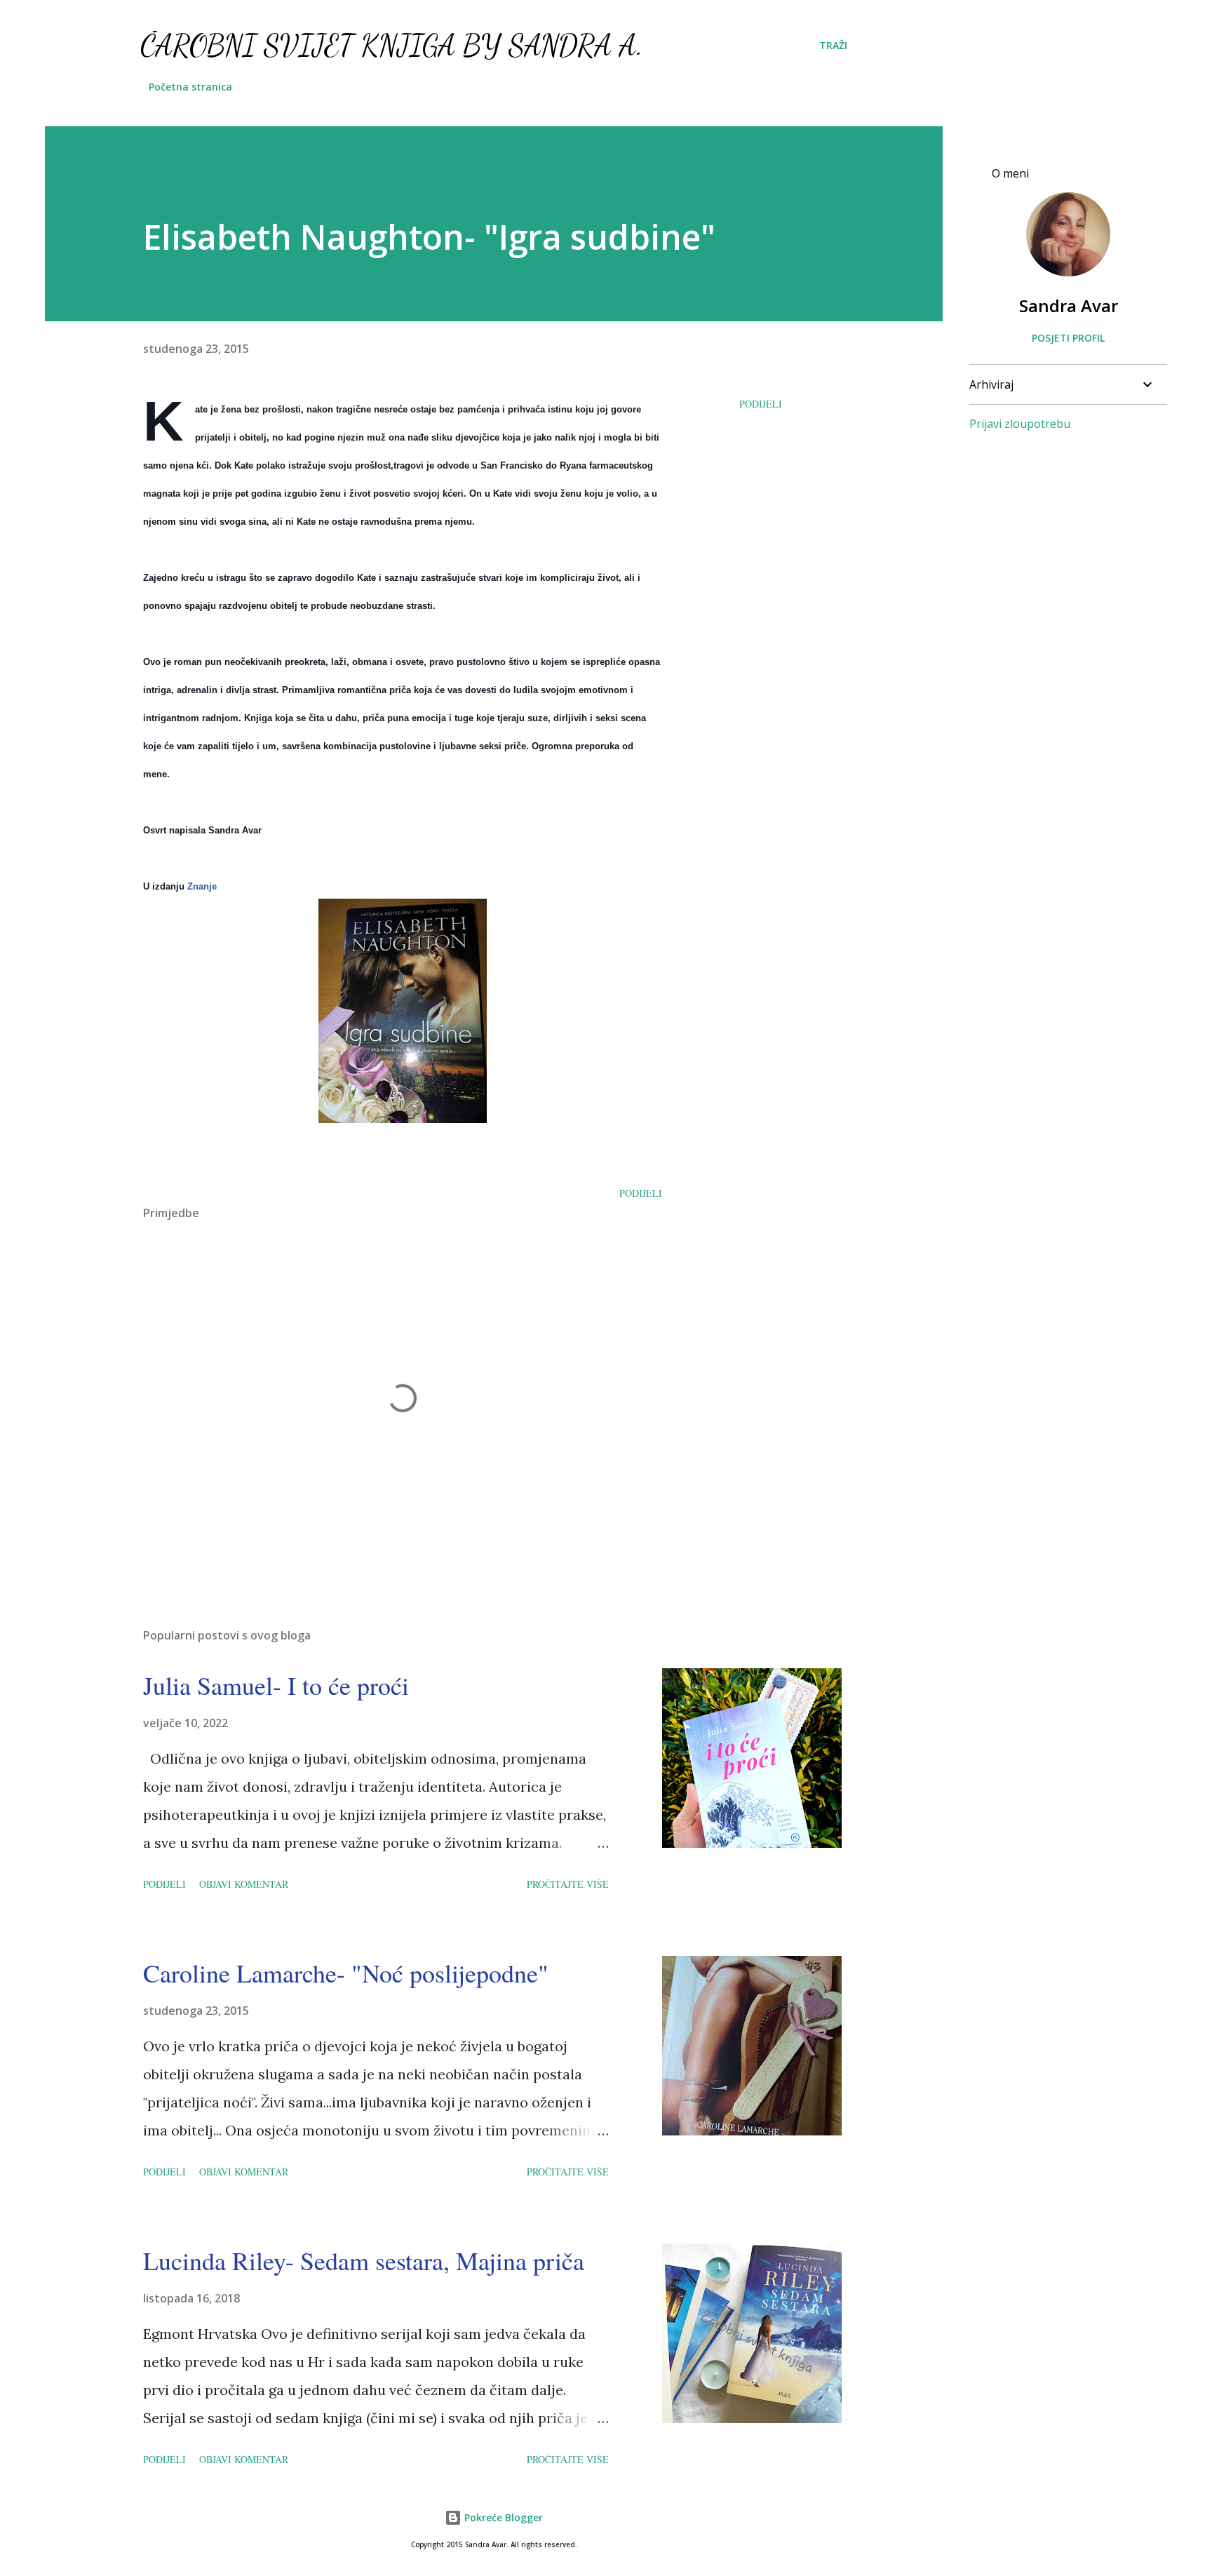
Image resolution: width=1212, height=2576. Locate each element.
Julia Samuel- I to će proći (276, 1685)
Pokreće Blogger (502, 2517)
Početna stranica (190, 87)
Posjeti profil (1068, 338)
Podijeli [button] (761, 404)
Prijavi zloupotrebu (1020, 424)
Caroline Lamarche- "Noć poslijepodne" (346, 1973)
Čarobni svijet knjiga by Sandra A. (392, 45)
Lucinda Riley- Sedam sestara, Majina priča (364, 2260)
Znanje (202, 886)
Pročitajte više (568, 1884)
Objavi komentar (244, 1884)
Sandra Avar (1069, 306)
